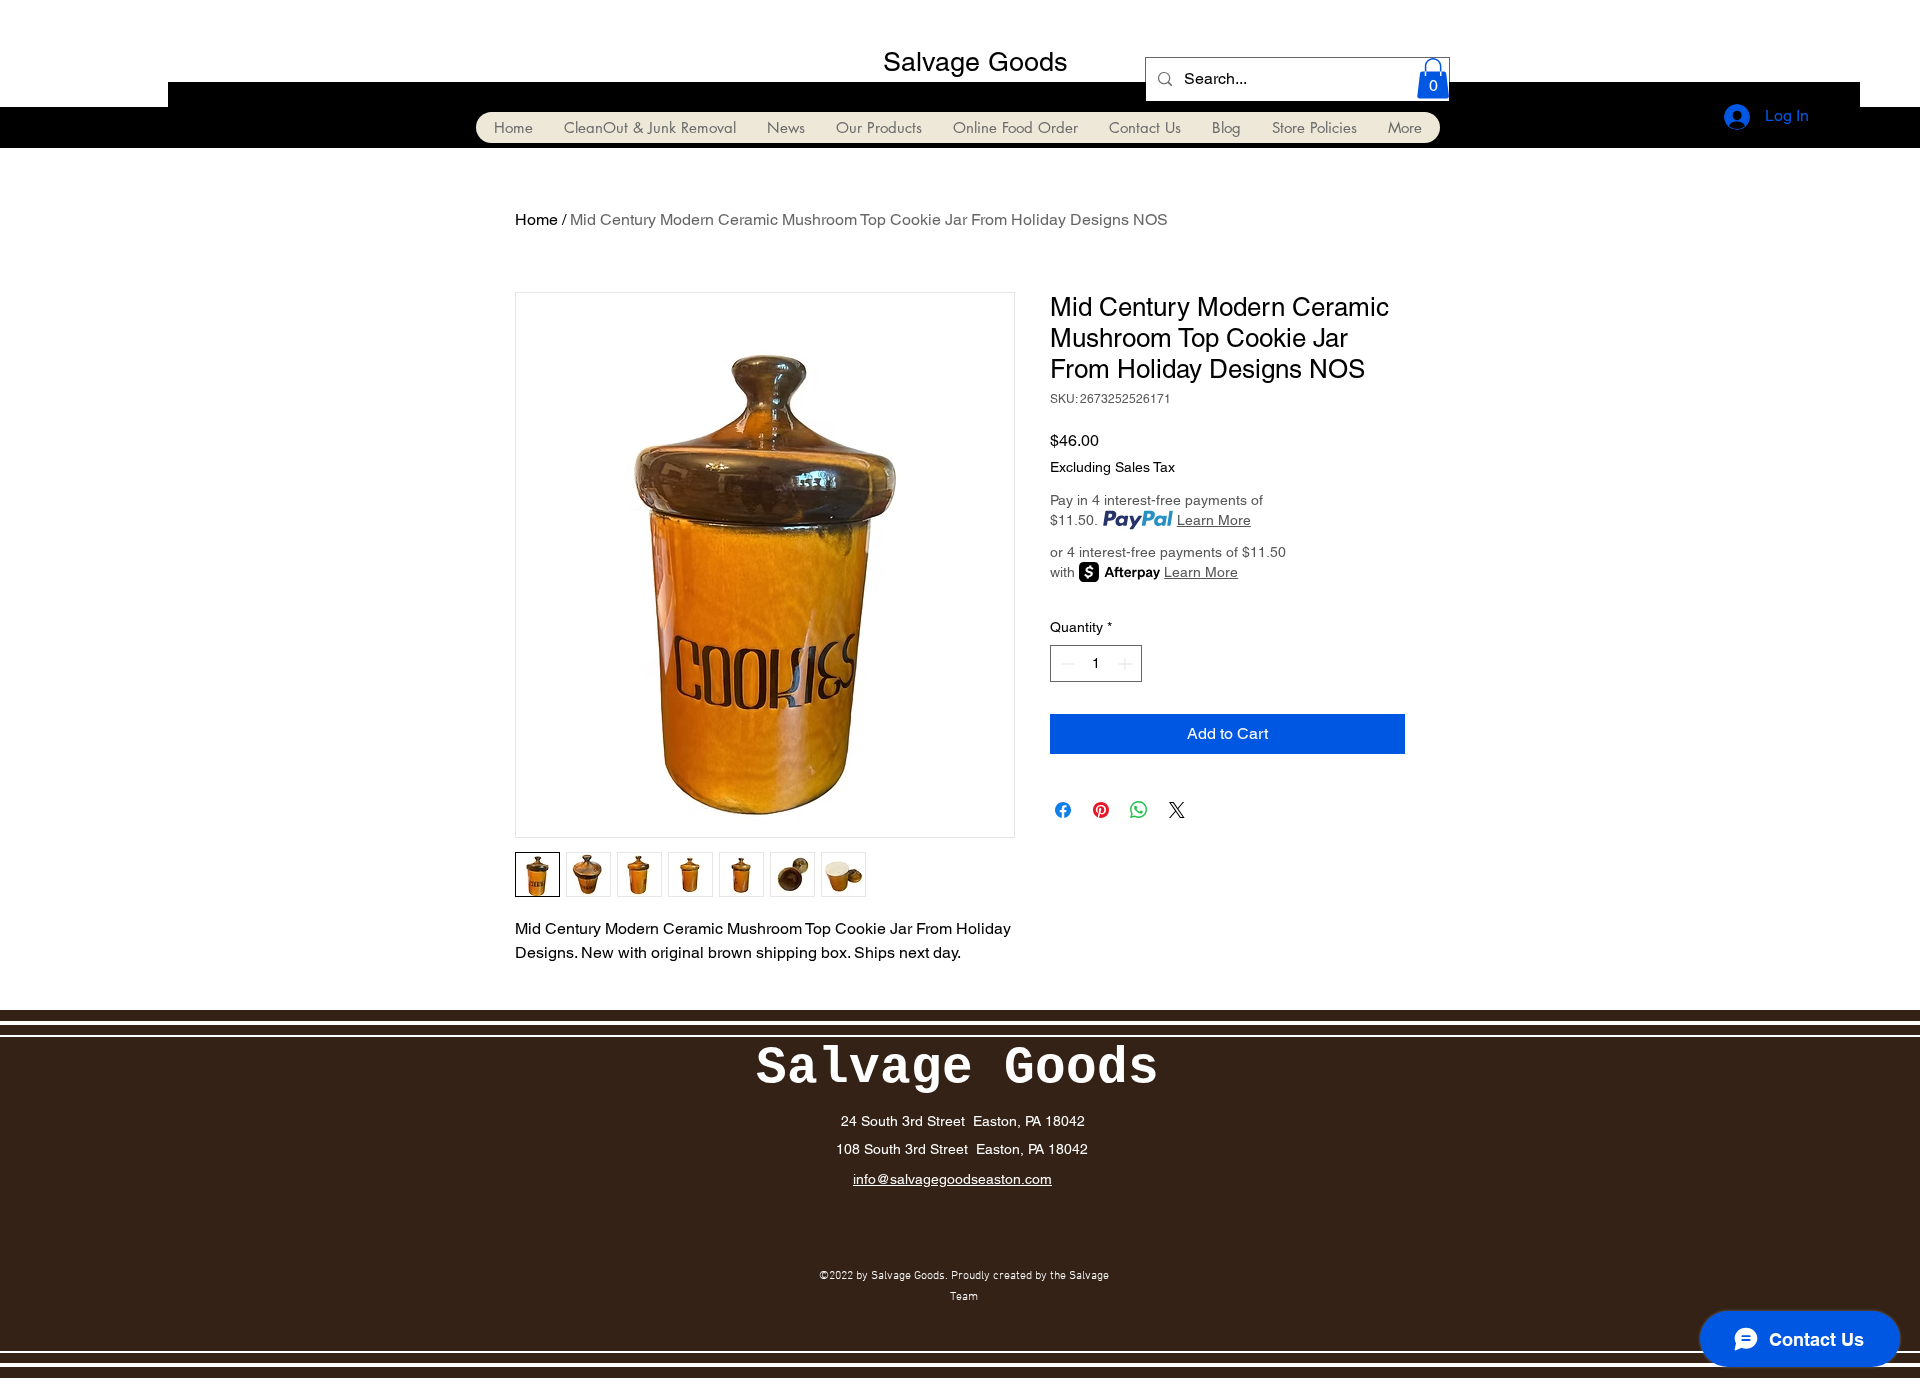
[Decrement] (1065, 663)
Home (536, 219)
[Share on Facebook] (1063, 810)
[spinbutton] (1096, 663)
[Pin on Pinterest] (1101, 810)
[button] (1433, 78)
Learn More (1214, 520)
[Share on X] (1177, 810)
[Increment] (1126, 663)
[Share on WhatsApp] (1139, 810)
